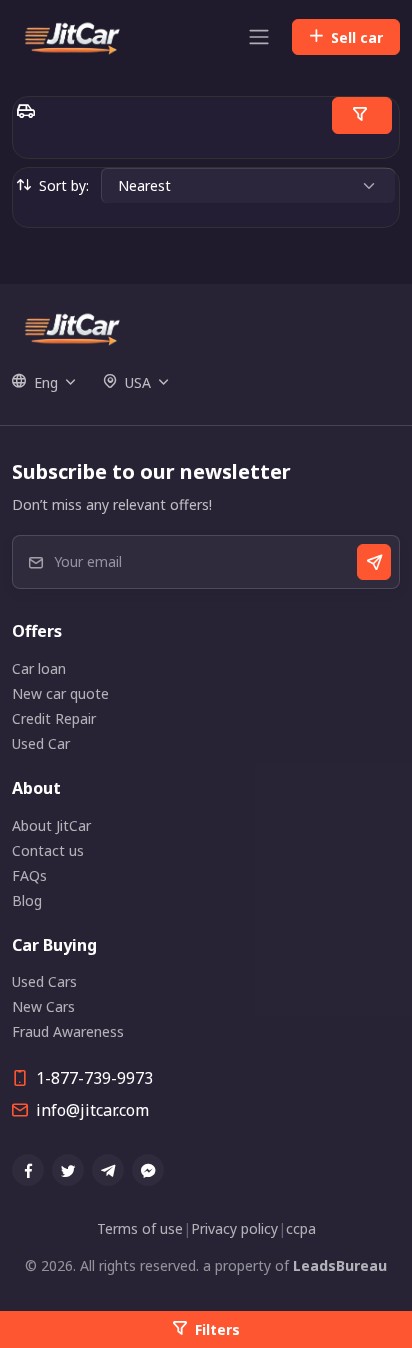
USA (138, 382)
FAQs (29, 875)
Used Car (41, 743)
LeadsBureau (340, 1265)
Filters (217, 1329)
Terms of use (140, 1228)
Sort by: (64, 185)
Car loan (39, 668)
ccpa (301, 1228)
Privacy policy (234, 1228)
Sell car (357, 37)
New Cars (43, 1006)
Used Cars (44, 981)
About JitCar (51, 825)
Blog (27, 900)
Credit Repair (54, 718)
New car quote (60, 693)
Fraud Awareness (68, 1031)
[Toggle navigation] (259, 37)
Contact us (48, 850)
